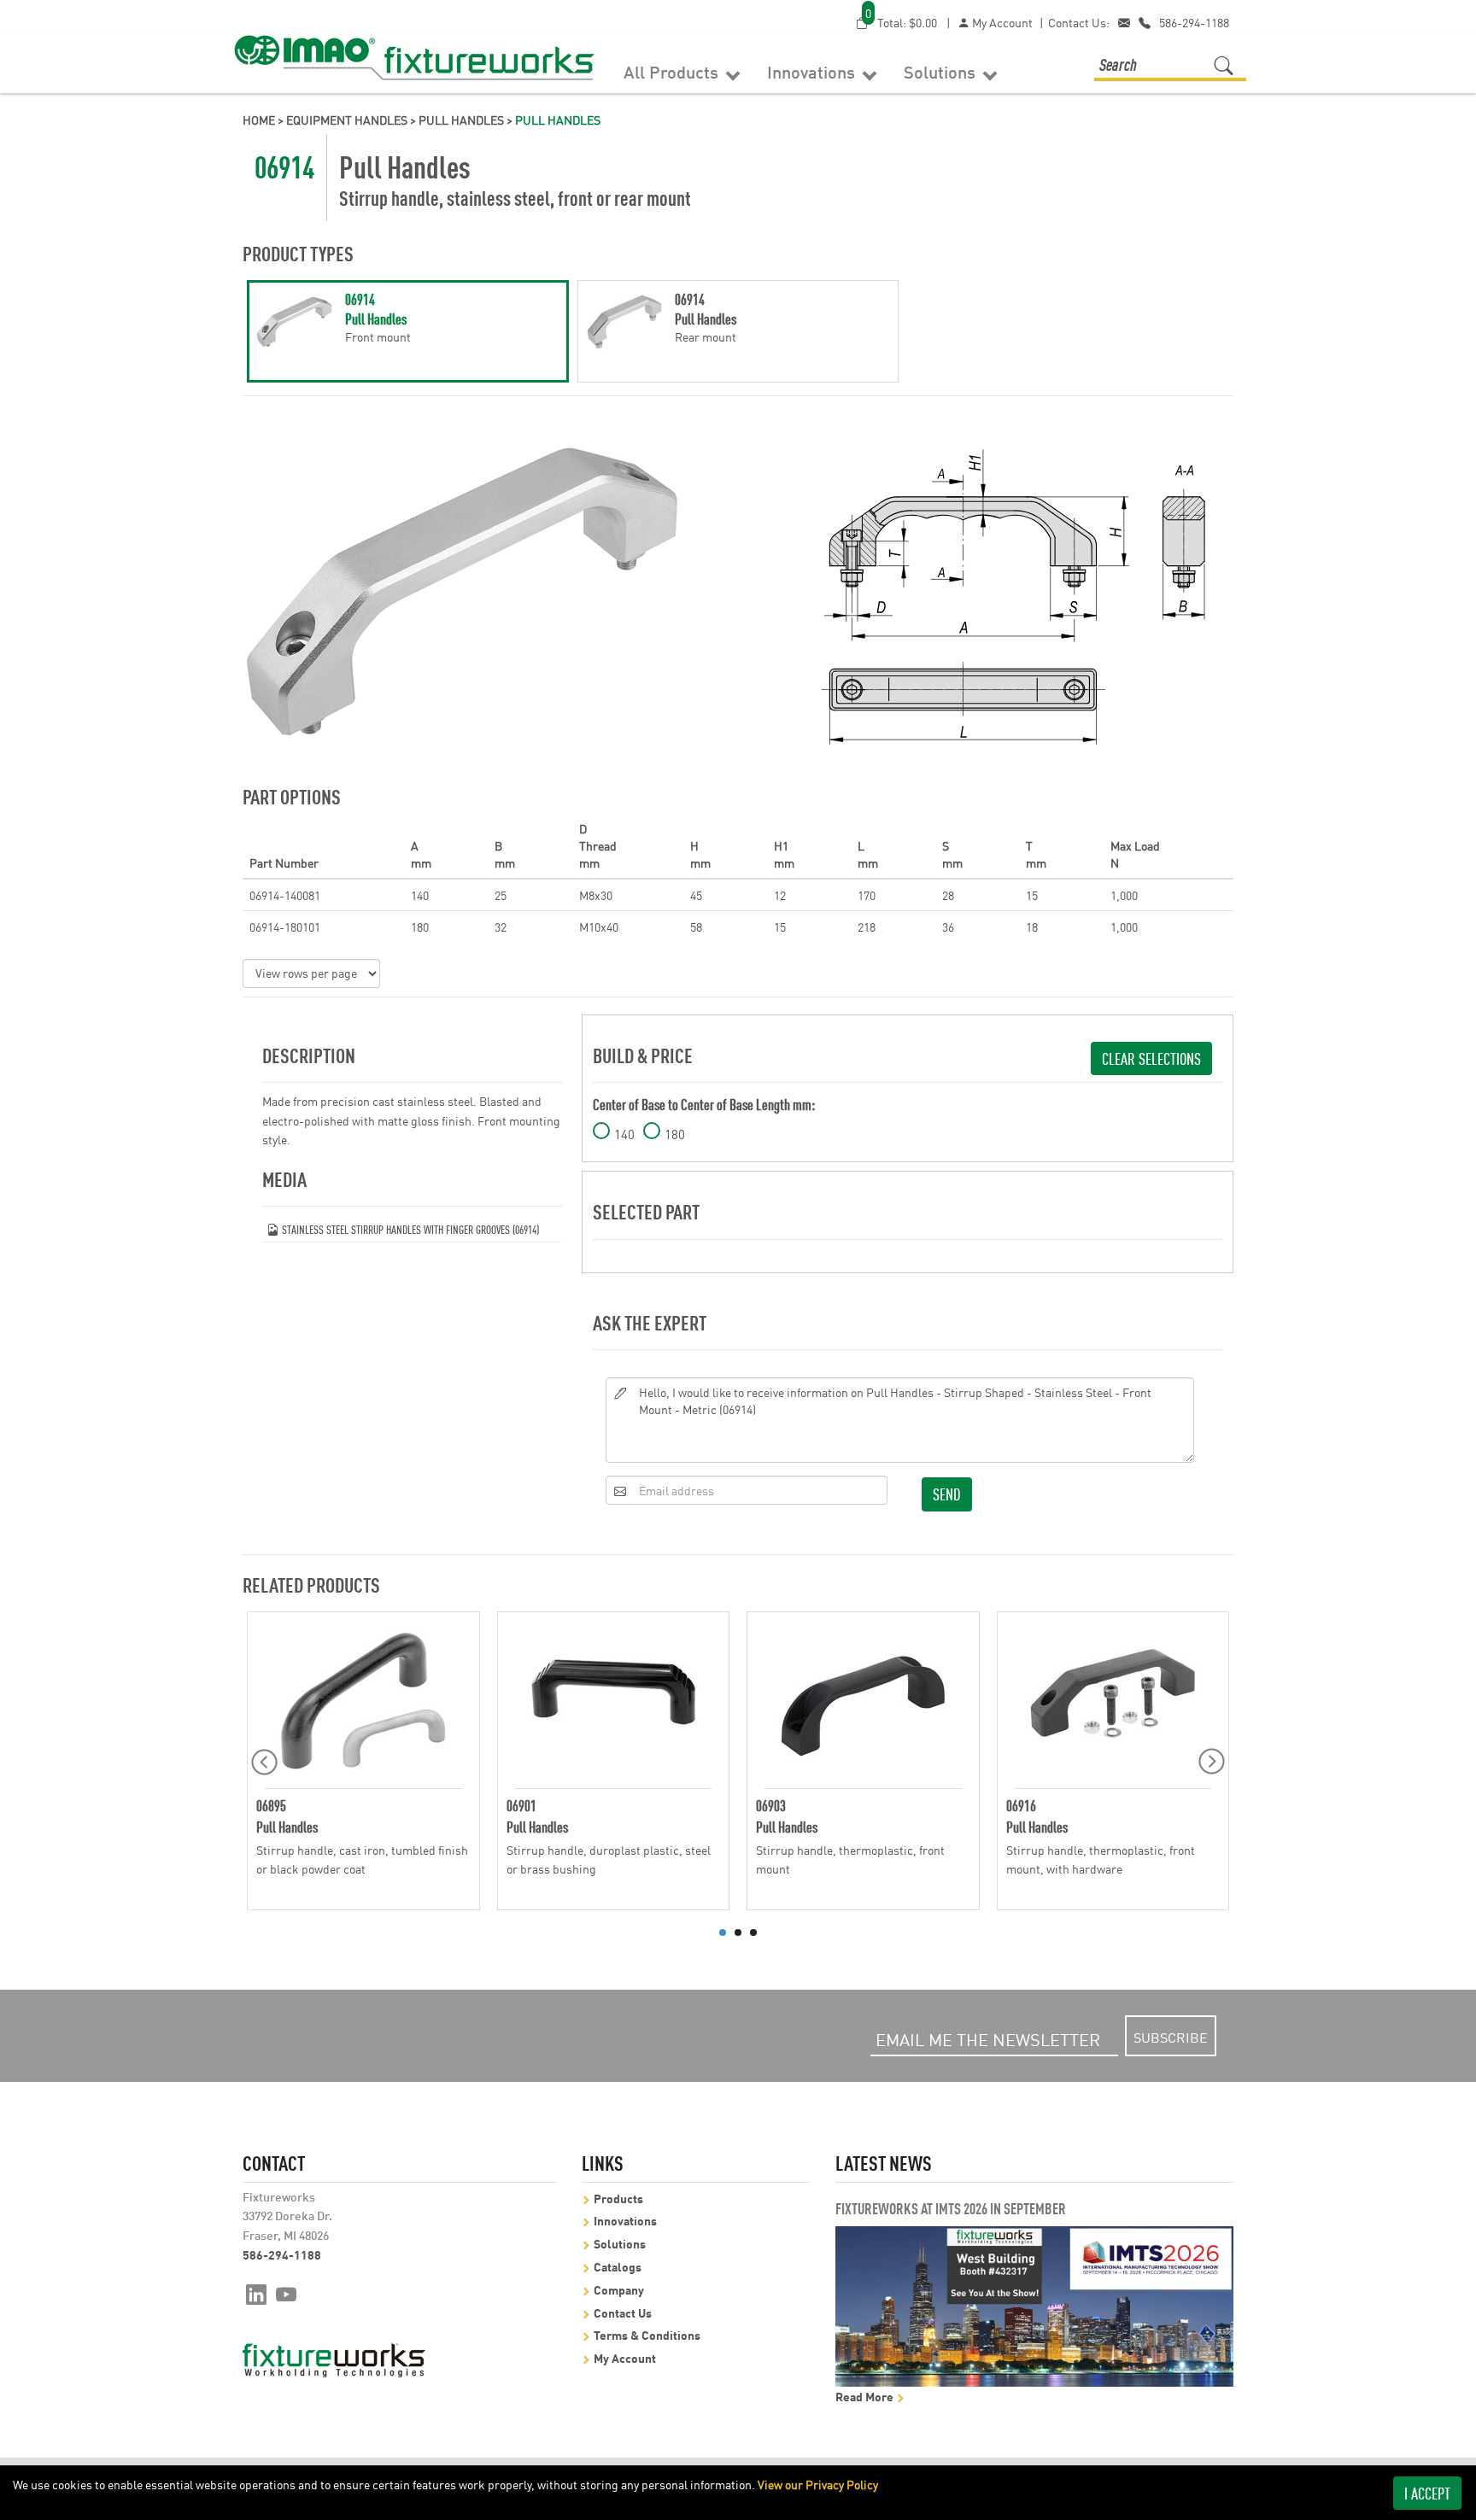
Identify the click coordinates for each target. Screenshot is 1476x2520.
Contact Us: (1079, 22)
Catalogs (618, 2266)
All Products (673, 71)
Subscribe (1171, 2037)
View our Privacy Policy (818, 2484)
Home (259, 120)
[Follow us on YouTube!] (287, 2293)
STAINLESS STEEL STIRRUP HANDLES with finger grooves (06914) (409, 1228)
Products (618, 2198)
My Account (1001, 22)
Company (619, 2289)
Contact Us (623, 2312)
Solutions (942, 71)
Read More (866, 2396)
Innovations (813, 71)
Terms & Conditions (647, 2334)
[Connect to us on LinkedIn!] (256, 2293)
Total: (901, 22)
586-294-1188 (1194, 22)
